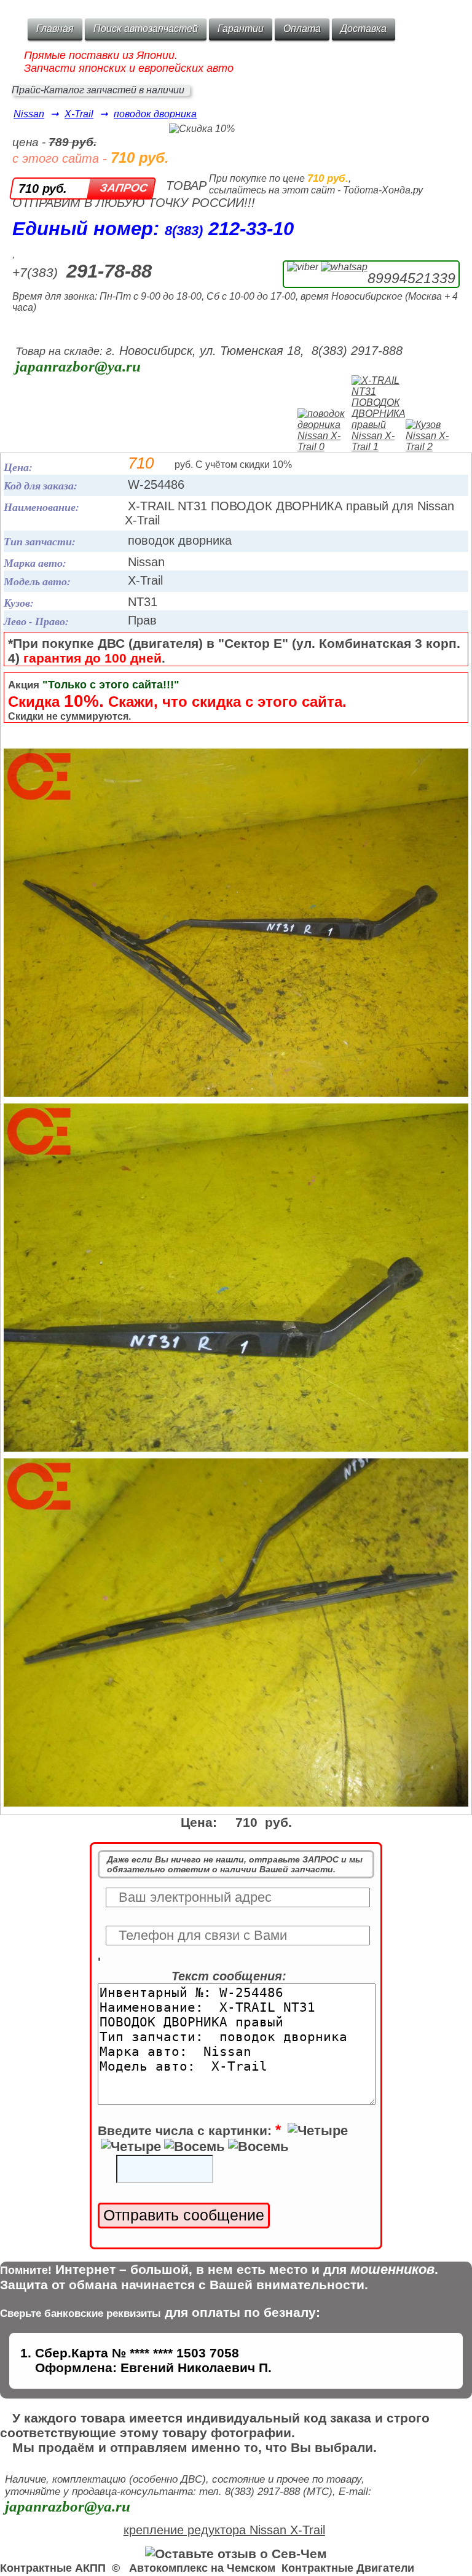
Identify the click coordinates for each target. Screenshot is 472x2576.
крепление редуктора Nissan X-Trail (224, 2530)
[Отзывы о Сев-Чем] (236, 2554)
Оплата (302, 29)
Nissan (29, 114)
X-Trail (79, 114)
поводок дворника (155, 114)
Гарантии (241, 29)
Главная (55, 29)
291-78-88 (109, 271)
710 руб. (43, 189)
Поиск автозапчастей (146, 29)
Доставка (364, 29)
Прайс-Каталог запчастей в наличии (98, 90)
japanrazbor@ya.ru (78, 366)
